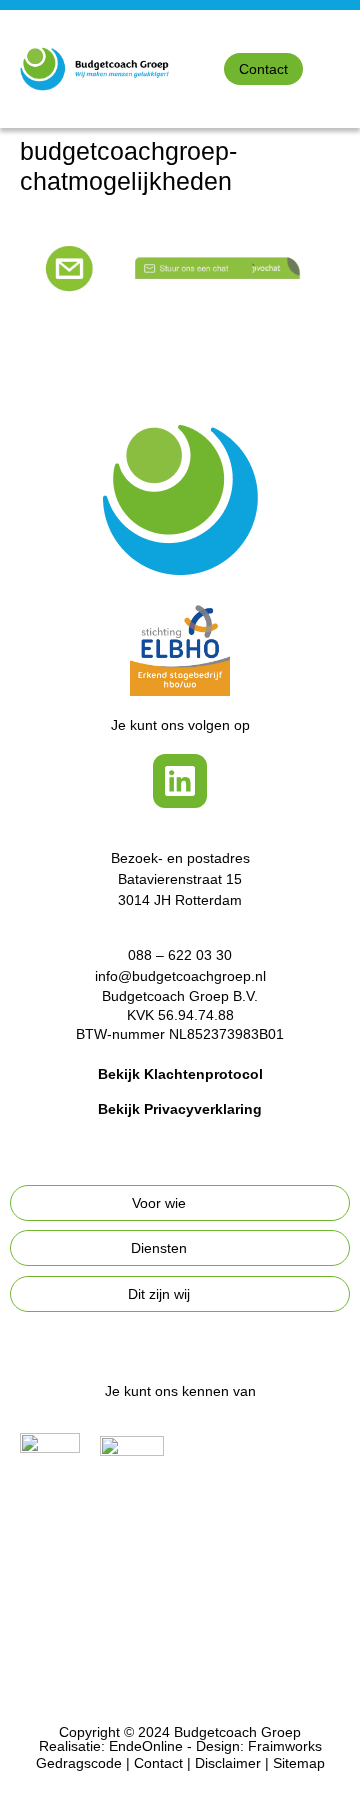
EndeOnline (146, 1746)
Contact (158, 1763)
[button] (346, 69)
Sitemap (299, 1763)
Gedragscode (79, 1763)
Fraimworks (285, 1746)
